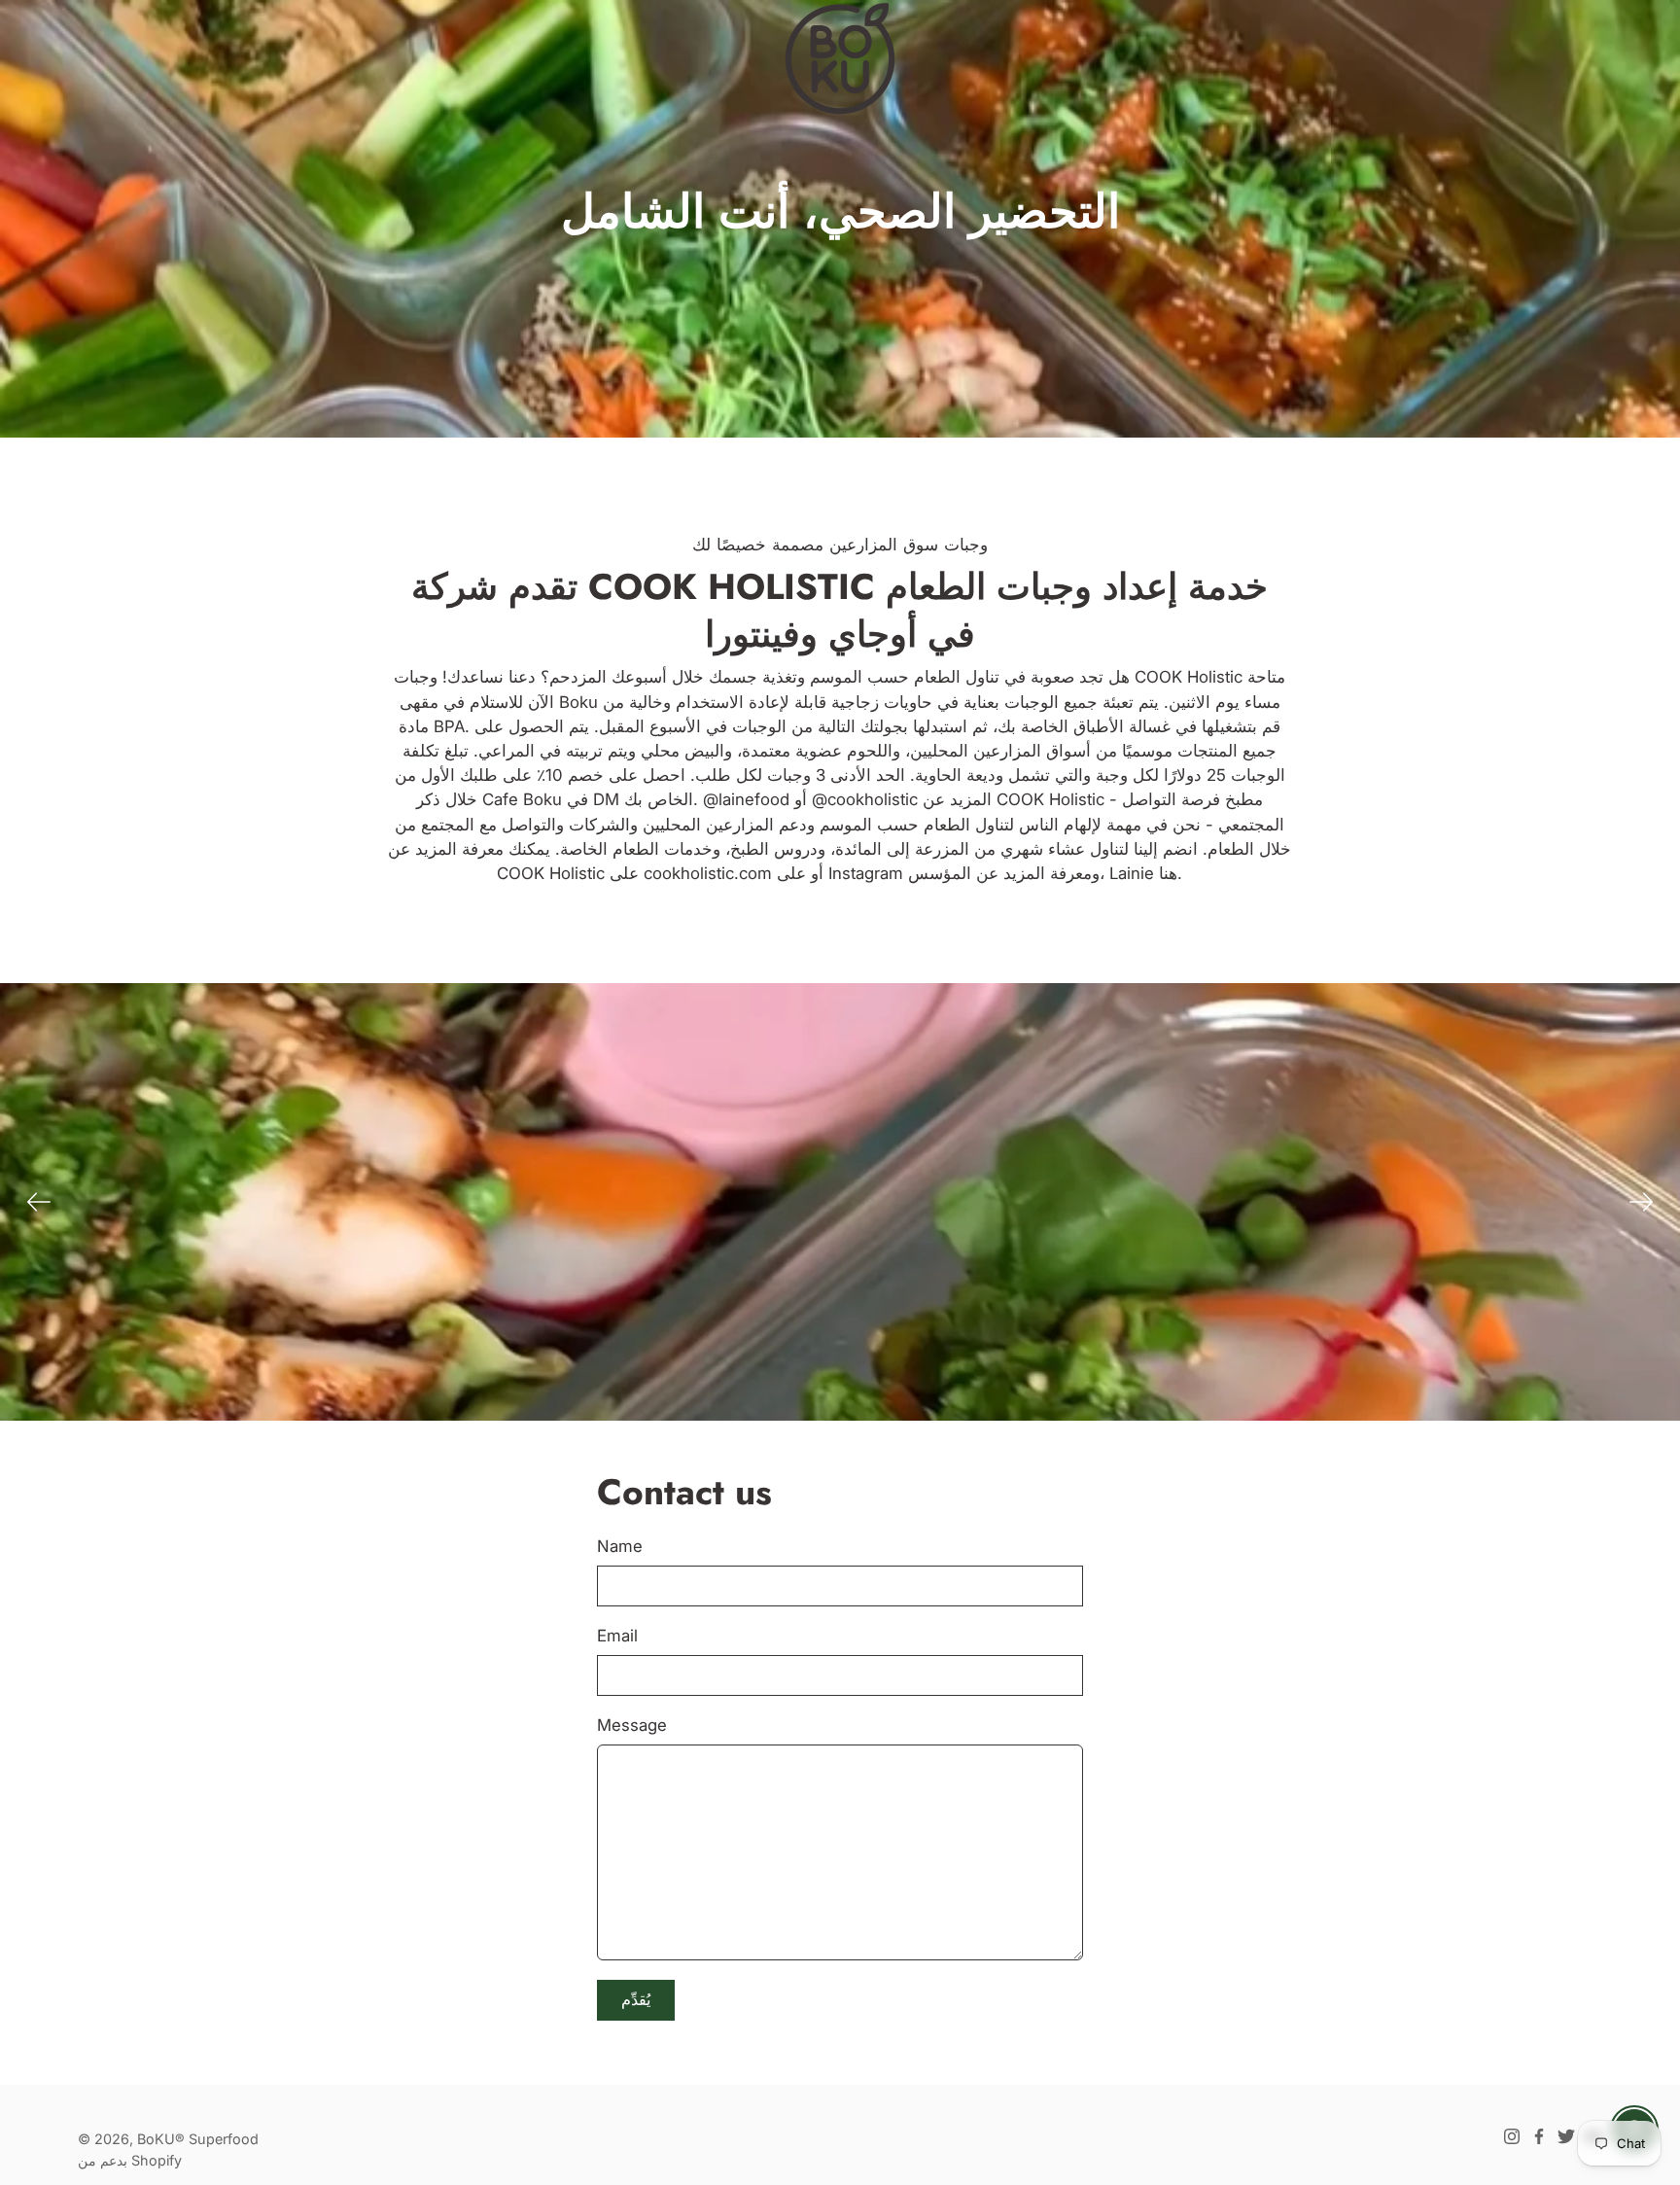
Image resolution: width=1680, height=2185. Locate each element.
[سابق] (39, 1202)
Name (620, 1546)
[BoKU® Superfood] (840, 58)
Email (617, 1636)
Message (632, 1725)
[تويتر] (1566, 2136)
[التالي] (1641, 1202)
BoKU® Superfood (198, 2139)
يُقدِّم (636, 2000)
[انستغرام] (1512, 2136)
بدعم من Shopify (130, 2160)
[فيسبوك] (1539, 2136)
